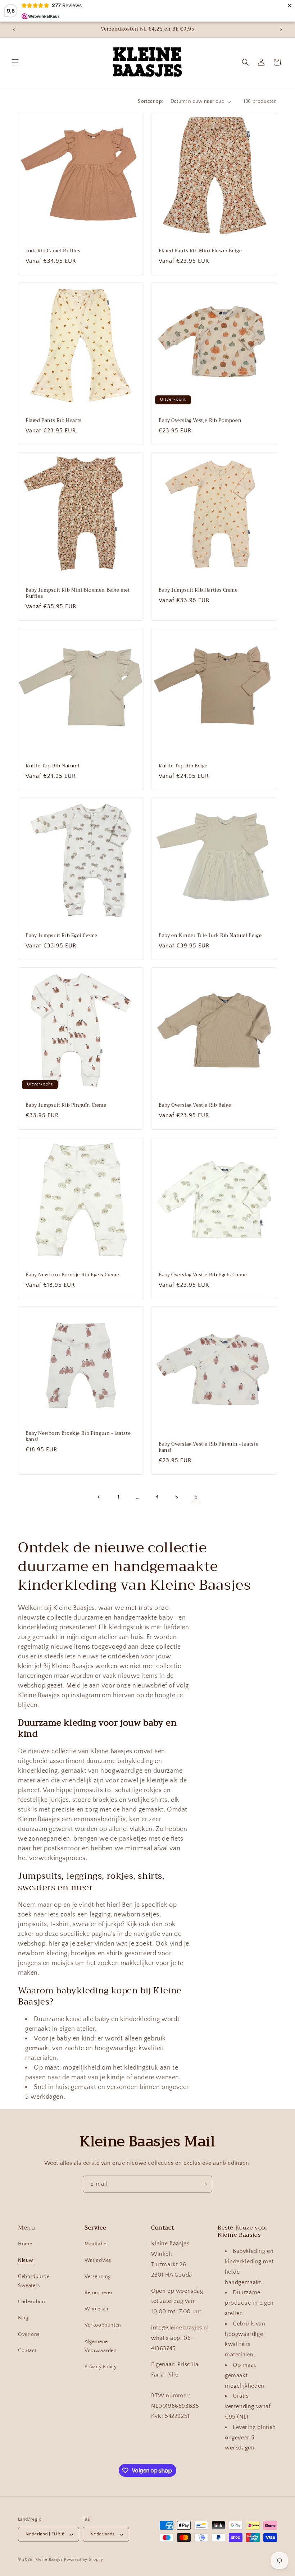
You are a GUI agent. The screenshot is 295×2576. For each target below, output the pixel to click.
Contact (27, 2351)
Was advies (98, 2260)
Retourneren (99, 2293)
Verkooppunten (103, 2325)
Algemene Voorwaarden (101, 2346)
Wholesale (97, 2309)
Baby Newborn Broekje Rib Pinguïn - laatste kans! (78, 1437)
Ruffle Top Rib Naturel (52, 766)
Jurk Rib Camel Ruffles (53, 251)
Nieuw (26, 2260)
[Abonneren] (204, 2184)
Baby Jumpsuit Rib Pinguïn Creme (66, 1105)
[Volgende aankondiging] (281, 29)
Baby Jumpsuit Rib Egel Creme (62, 936)
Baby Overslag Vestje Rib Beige (195, 1105)
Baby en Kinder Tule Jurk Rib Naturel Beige (210, 936)
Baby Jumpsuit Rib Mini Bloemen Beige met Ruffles (78, 593)
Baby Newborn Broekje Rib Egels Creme (72, 1275)
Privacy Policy (101, 2367)
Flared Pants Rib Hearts (54, 421)
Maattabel (96, 2244)
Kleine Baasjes (49, 2559)
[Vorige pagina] (99, 1497)
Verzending (98, 2277)
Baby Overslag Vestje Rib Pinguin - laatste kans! (208, 1447)
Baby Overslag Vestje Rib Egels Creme (203, 1275)
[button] (15, 62)
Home (25, 2244)
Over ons (29, 2334)
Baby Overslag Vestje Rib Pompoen (200, 421)
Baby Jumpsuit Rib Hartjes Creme (198, 590)
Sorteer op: (150, 101)
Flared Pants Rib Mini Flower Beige (200, 251)
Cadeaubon (31, 2302)
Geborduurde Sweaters (34, 2281)
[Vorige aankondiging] (14, 29)
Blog (23, 2318)
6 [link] (196, 1497)
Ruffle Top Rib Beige (183, 766)
